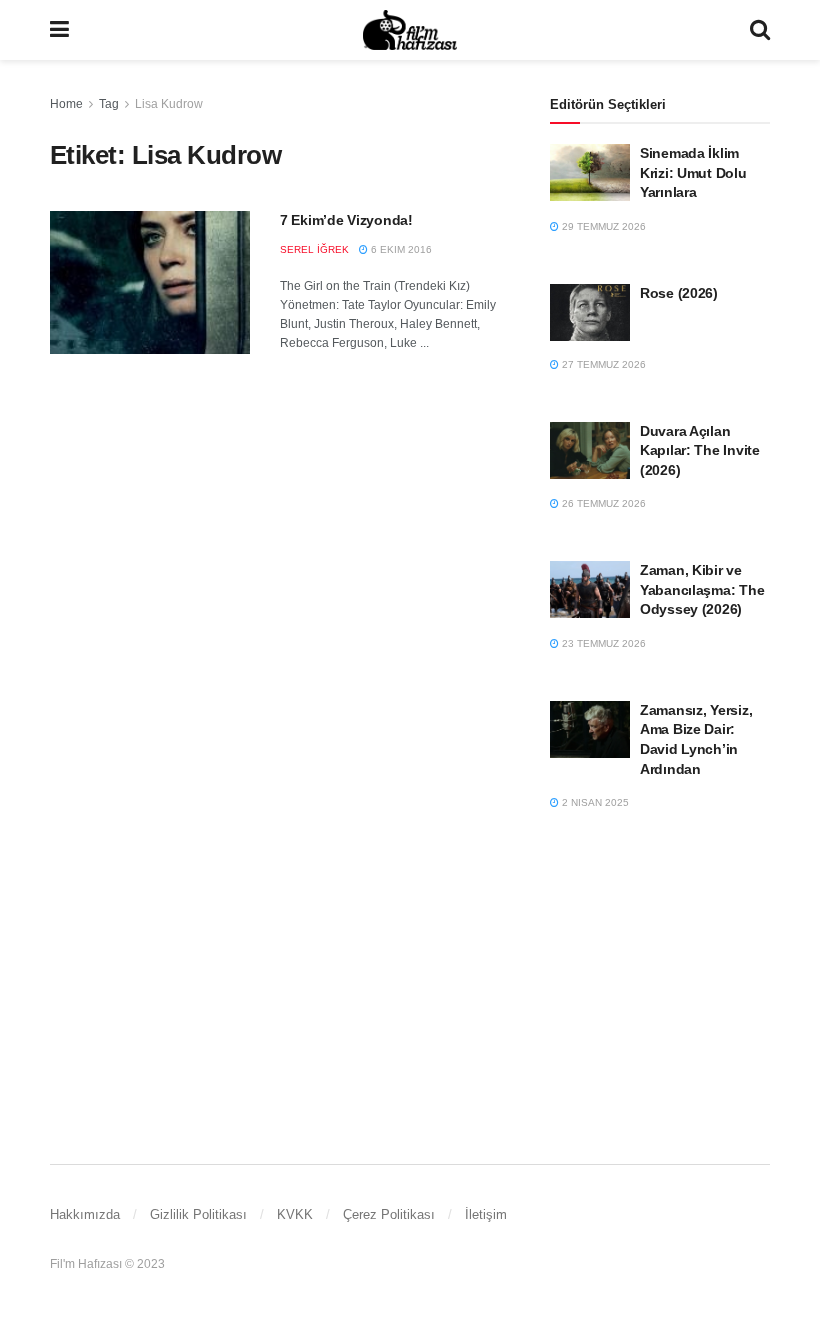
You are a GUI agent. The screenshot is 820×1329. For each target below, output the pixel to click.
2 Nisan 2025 (594, 802)
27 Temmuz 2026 (602, 364)
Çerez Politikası (389, 1214)
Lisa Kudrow (169, 104)
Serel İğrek (314, 249)
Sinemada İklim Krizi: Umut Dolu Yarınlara (693, 172)
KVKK (295, 1214)
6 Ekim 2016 (400, 249)
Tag (109, 104)
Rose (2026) (679, 293)
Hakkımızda (85, 1214)
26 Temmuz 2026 (602, 503)
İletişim (486, 1214)
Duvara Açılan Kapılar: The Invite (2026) (700, 450)
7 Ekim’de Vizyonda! (346, 220)
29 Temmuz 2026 (602, 226)
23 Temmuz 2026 (602, 643)
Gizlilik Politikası (198, 1214)
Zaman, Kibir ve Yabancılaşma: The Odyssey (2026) (702, 589)
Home (66, 104)
